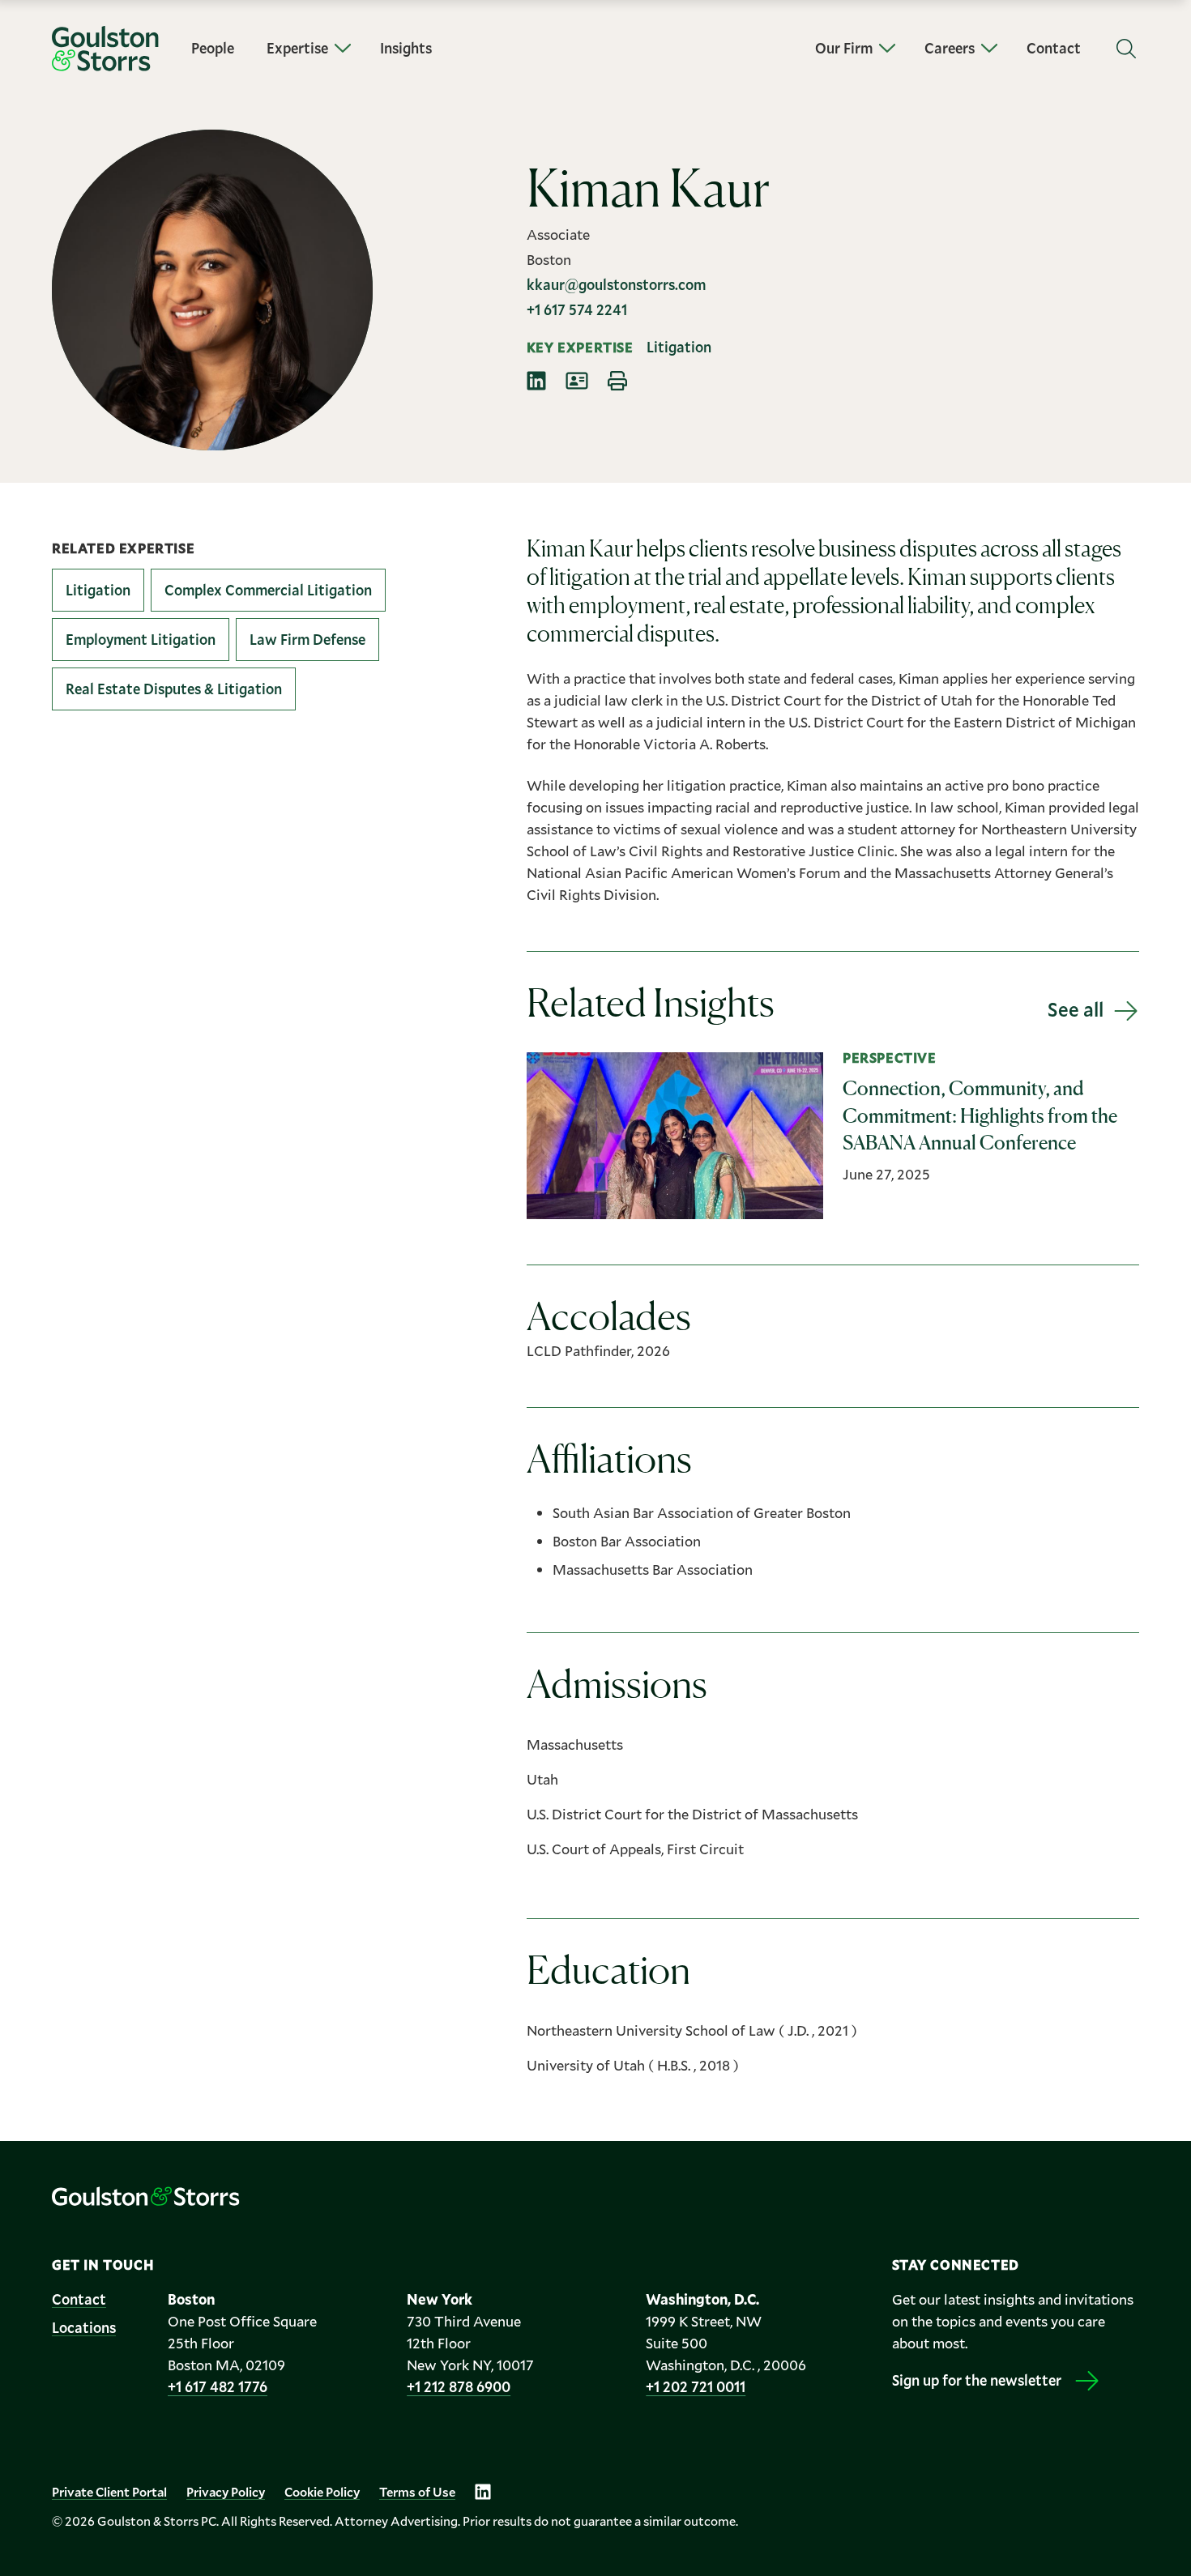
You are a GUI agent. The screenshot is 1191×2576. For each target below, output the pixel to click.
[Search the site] (1126, 49)
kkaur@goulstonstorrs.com (616, 284)
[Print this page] (617, 381)
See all (1076, 1009)
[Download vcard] (577, 381)
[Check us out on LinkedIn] (483, 2492)
